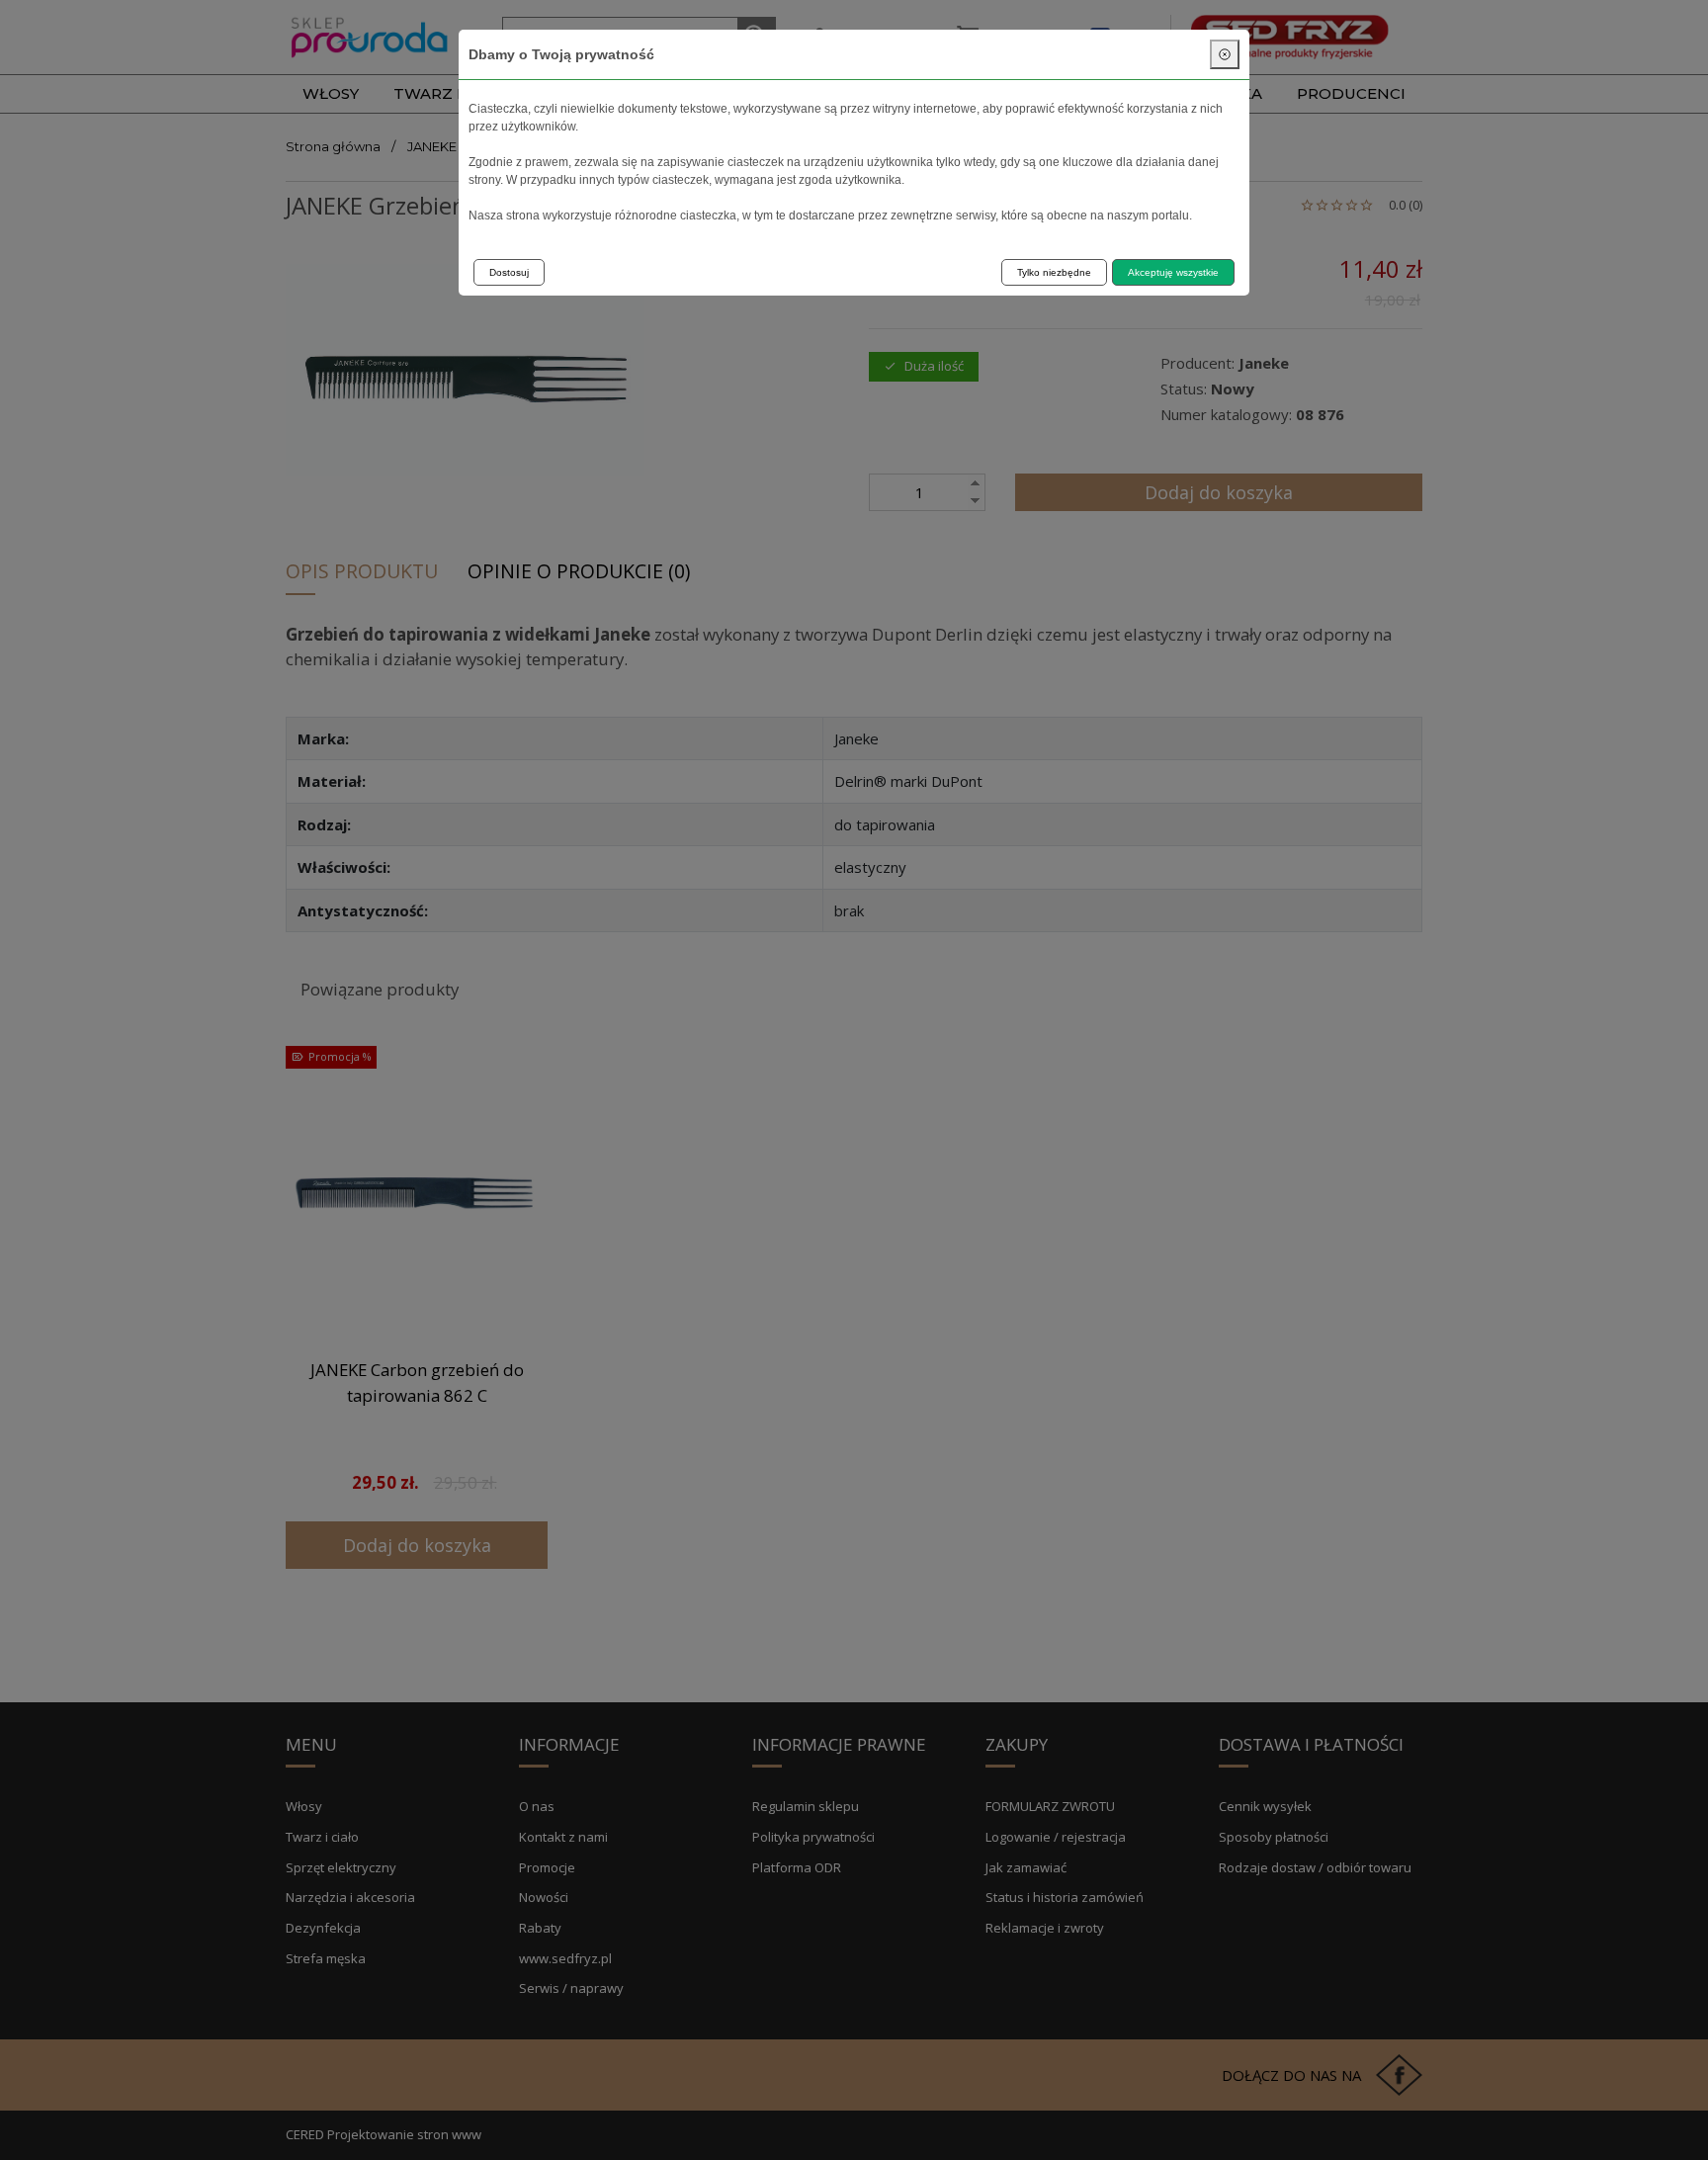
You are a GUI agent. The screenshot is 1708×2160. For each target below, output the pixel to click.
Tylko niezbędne (1054, 272)
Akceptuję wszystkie (1173, 272)
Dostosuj (509, 272)
